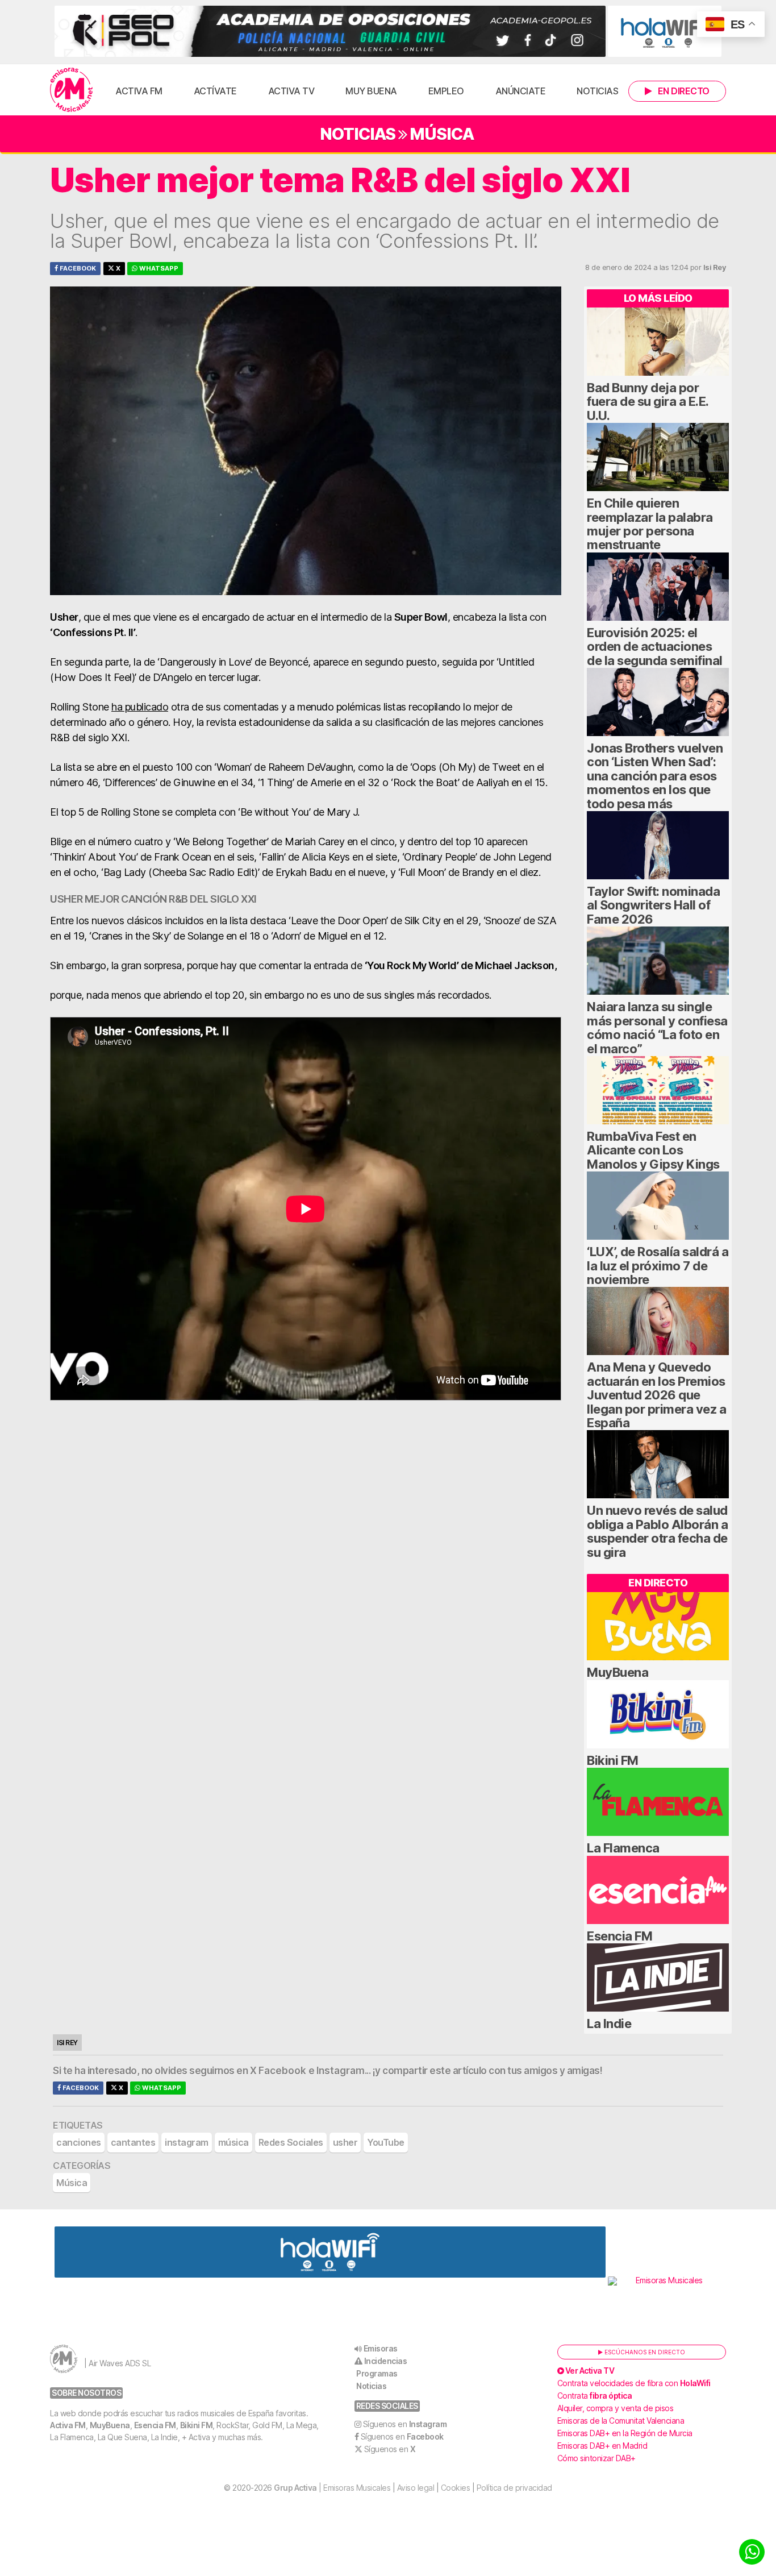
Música (442, 134)
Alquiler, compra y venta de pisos (616, 2408)
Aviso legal (416, 2488)
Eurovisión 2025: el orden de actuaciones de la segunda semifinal (655, 647)
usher (345, 2142)
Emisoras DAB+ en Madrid (602, 2446)
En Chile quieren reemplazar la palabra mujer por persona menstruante (650, 524)
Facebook (77, 268)
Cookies (456, 2488)
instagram (187, 2142)
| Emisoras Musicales (332, 2488)
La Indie (609, 2024)
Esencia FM (619, 1936)
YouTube (386, 2142)
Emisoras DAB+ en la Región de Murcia (625, 2433)
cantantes (133, 2142)
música (233, 2142)
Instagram (341, 2071)
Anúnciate (521, 91)
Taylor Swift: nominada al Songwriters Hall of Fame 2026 (653, 905)
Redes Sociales (291, 2142)
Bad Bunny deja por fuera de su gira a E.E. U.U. (648, 402)
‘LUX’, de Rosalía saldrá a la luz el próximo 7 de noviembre (658, 1266)
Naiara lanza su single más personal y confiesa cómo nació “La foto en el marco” (657, 1027)
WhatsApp (158, 268)
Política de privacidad (514, 2488)
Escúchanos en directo (644, 2352)
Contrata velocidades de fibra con (634, 2383)
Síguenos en (405, 2424)
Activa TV (291, 91)
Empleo (446, 91)
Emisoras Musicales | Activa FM (71, 90)
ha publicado (140, 707)
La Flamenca (623, 1848)
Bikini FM (613, 1760)
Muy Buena (371, 91)
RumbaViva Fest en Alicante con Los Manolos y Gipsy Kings (653, 1150)
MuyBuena (618, 1672)
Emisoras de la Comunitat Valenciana (621, 2421)
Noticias (597, 91)
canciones (79, 2142)
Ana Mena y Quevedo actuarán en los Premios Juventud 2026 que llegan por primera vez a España (656, 1395)
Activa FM (139, 91)
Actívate (215, 91)
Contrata (595, 2396)
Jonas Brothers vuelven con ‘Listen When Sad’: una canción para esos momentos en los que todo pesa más (655, 776)
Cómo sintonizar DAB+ (596, 2458)
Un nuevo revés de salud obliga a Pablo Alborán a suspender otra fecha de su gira (657, 1531)
